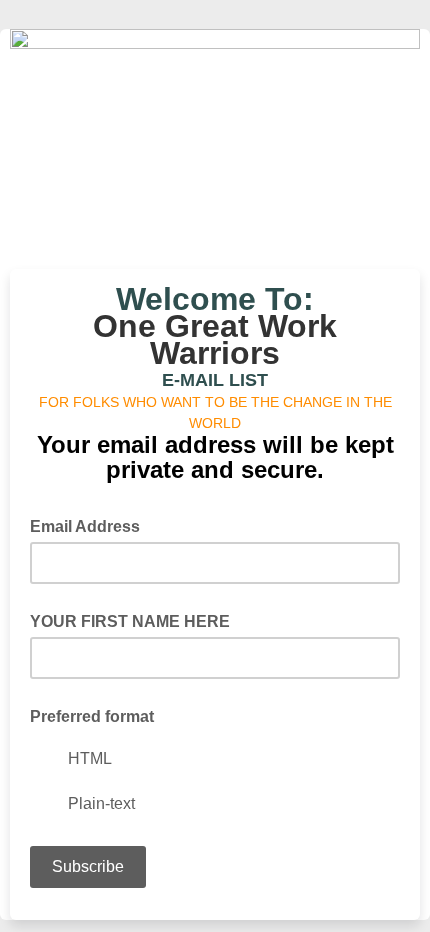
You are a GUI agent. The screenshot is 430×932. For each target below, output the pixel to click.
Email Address (91, 525)
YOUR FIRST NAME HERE (130, 621)
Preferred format (92, 716)
